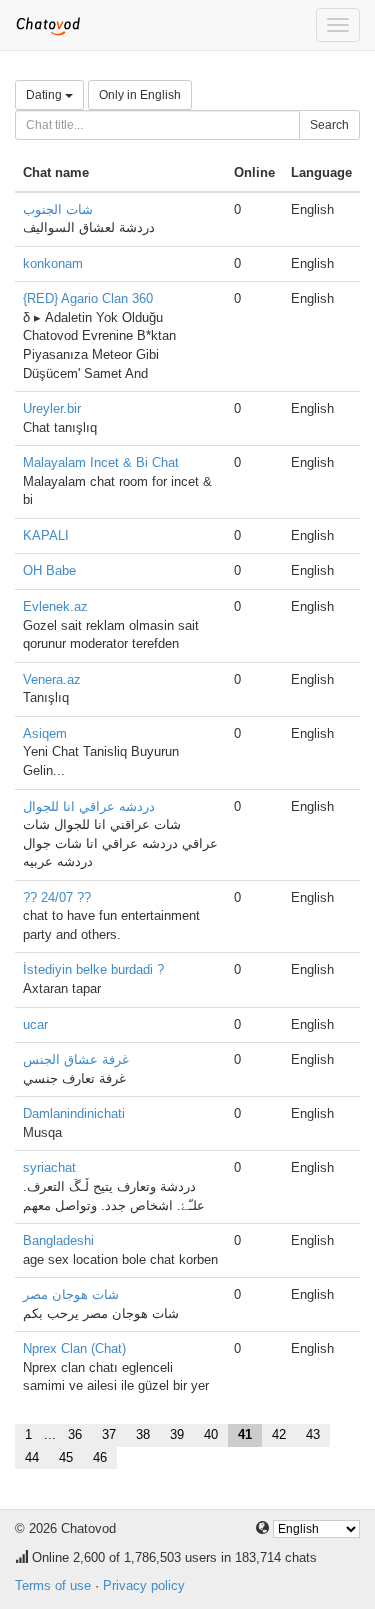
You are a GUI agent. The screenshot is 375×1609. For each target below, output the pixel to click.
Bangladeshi (58, 1240)
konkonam (53, 263)
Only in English (140, 95)
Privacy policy (144, 1585)
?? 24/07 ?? (57, 897)
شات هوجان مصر (71, 1294)
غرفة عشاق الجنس (76, 1059)
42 (279, 1434)
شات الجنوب (58, 209)
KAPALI (46, 535)
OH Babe (49, 570)
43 (313, 1434)
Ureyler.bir (52, 408)
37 (109, 1434)
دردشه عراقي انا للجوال (89, 806)
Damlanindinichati (74, 1113)
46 (100, 1457)
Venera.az (52, 679)
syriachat (49, 1167)
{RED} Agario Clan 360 (88, 298)
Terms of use (53, 1585)
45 (66, 1457)
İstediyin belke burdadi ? (93, 969)
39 (177, 1434)
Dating (45, 95)
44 (32, 1457)
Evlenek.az (55, 606)
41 (245, 1434)
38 (143, 1434)
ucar (35, 1024)
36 (75, 1434)
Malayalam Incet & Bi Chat (101, 462)
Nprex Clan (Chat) (74, 1348)
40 (211, 1434)
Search (329, 125)
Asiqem (45, 733)
